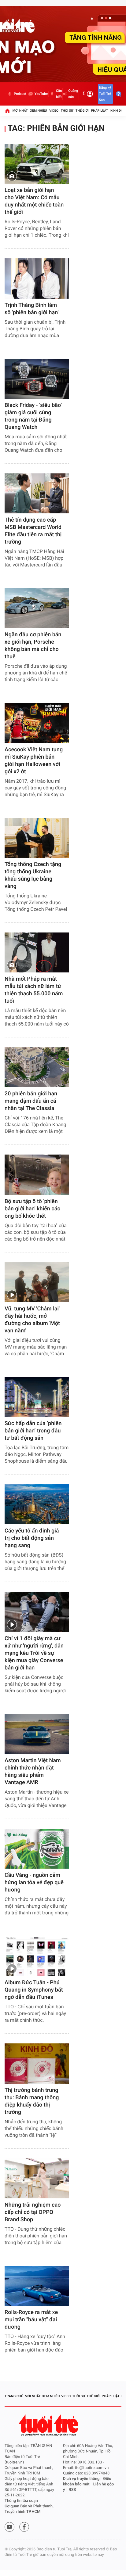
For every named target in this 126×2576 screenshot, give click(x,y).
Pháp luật (100, 111)
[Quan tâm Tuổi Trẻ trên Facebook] (24, 2527)
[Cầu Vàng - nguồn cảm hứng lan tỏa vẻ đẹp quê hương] (37, 1849)
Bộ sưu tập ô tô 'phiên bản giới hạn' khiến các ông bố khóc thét (32, 1209)
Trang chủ (14, 2396)
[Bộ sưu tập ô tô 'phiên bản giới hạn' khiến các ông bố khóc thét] (37, 1175)
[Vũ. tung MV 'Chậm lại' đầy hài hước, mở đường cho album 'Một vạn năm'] (37, 1282)
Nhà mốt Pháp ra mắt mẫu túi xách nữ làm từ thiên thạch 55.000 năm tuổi (34, 990)
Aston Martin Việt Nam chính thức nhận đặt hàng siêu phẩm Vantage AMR (33, 1771)
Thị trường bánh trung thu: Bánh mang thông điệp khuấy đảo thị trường (32, 2101)
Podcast (20, 94)
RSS (72, 2490)
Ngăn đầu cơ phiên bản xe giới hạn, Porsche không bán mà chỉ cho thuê (33, 646)
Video (54, 111)
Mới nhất (20, 111)
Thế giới (82, 111)
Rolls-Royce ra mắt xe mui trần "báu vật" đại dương (31, 2320)
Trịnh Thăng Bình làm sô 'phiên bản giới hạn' (31, 309)
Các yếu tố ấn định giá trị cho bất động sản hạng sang (32, 1538)
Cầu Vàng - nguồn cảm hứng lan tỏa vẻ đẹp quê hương (34, 1883)
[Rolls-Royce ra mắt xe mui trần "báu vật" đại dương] (37, 2286)
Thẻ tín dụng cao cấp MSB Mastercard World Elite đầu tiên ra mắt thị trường (33, 531)
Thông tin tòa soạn (21, 2501)
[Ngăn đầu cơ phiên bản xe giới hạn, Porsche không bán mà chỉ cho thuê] (37, 608)
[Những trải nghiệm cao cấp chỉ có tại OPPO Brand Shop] (37, 2178)
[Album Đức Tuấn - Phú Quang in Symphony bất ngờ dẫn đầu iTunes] (37, 1956)
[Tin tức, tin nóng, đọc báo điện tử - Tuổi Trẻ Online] (6, 94)
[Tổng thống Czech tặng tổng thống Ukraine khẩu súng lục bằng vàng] (37, 838)
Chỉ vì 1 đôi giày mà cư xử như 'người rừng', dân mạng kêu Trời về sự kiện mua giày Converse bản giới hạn (34, 1653)
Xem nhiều (38, 111)
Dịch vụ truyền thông (81, 2479)
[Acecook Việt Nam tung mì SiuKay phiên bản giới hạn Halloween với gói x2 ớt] (37, 723)
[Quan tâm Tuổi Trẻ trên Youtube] (9, 2527)
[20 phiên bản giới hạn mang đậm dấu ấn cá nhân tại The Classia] (37, 1067)
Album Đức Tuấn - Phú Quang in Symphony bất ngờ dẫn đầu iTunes (34, 1990)
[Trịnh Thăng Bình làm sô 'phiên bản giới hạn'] (37, 278)
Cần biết (59, 94)
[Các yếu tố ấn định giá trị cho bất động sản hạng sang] (37, 1504)
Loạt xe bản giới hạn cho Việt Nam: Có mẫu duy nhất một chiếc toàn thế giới (34, 201)
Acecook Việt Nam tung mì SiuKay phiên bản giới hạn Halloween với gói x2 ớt (34, 761)
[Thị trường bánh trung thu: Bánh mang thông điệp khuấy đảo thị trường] (37, 2063)
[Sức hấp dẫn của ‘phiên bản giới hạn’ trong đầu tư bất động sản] (37, 1397)
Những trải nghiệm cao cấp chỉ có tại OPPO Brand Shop (33, 2212)
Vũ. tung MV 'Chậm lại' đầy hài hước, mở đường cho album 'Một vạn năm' (32, 1320)
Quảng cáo (73, 94)
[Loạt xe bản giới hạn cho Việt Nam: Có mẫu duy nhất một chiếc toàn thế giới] (37, 164)
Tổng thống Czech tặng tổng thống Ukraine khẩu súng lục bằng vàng (33, 875)
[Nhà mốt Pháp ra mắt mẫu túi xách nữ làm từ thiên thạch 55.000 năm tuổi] (37, 952)
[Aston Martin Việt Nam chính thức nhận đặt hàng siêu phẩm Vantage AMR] (37, 1734)
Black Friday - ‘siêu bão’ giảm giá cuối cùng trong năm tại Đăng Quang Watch (33, 416)
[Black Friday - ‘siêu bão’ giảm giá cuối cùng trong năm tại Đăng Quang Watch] (37, 379)
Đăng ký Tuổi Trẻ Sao (105, 94)
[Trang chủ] (7, 111)
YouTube (41, 94)
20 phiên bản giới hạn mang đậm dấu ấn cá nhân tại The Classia (31, 1101)
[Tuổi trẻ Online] (49, 2425)
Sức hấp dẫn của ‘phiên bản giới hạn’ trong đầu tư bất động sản (33, 1431)
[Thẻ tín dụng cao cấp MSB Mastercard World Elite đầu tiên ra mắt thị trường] (37, 493)
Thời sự (67, 111)
